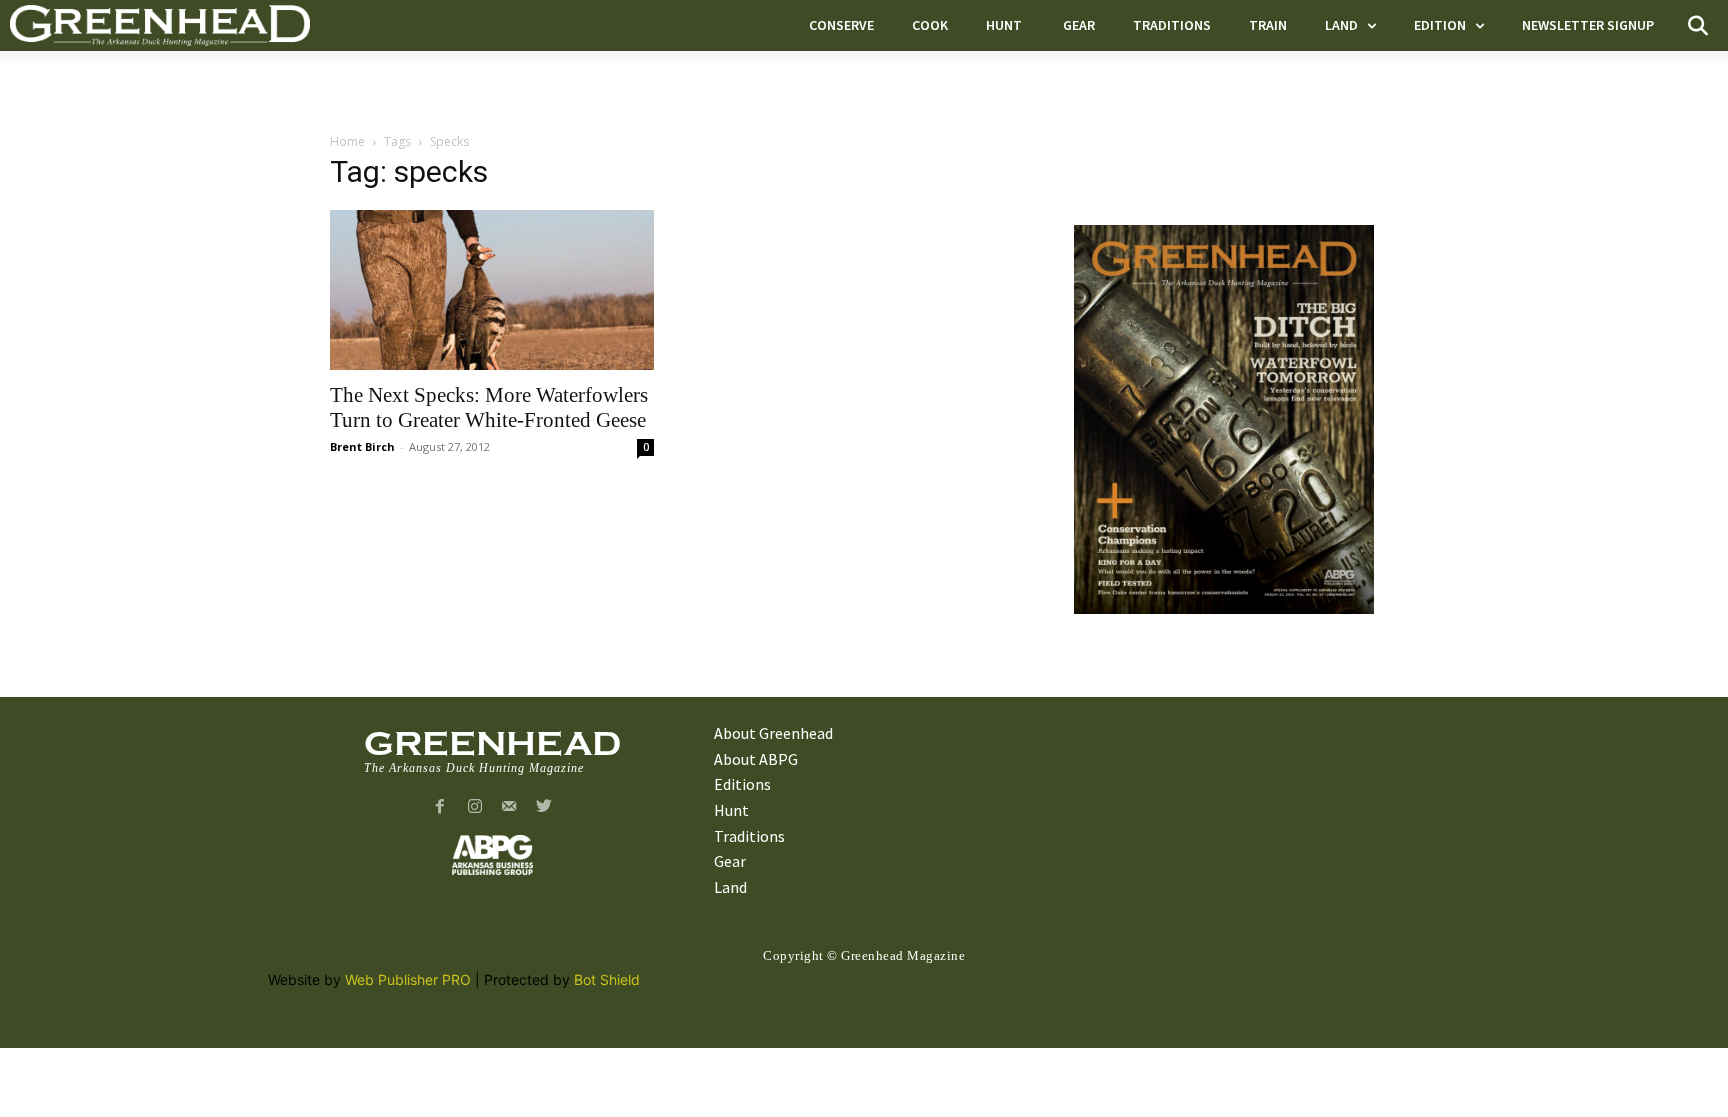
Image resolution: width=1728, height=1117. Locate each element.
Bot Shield (607, 979)
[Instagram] (474, 807)
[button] (1698, 26)
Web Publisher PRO (408, 979)
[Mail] (509, 807)
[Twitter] (544, 807)
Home (347, 141)
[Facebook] (439, 807)
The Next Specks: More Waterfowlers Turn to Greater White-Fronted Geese (489, 407)
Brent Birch (362, 446)
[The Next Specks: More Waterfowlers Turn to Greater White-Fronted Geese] (492, 290)
